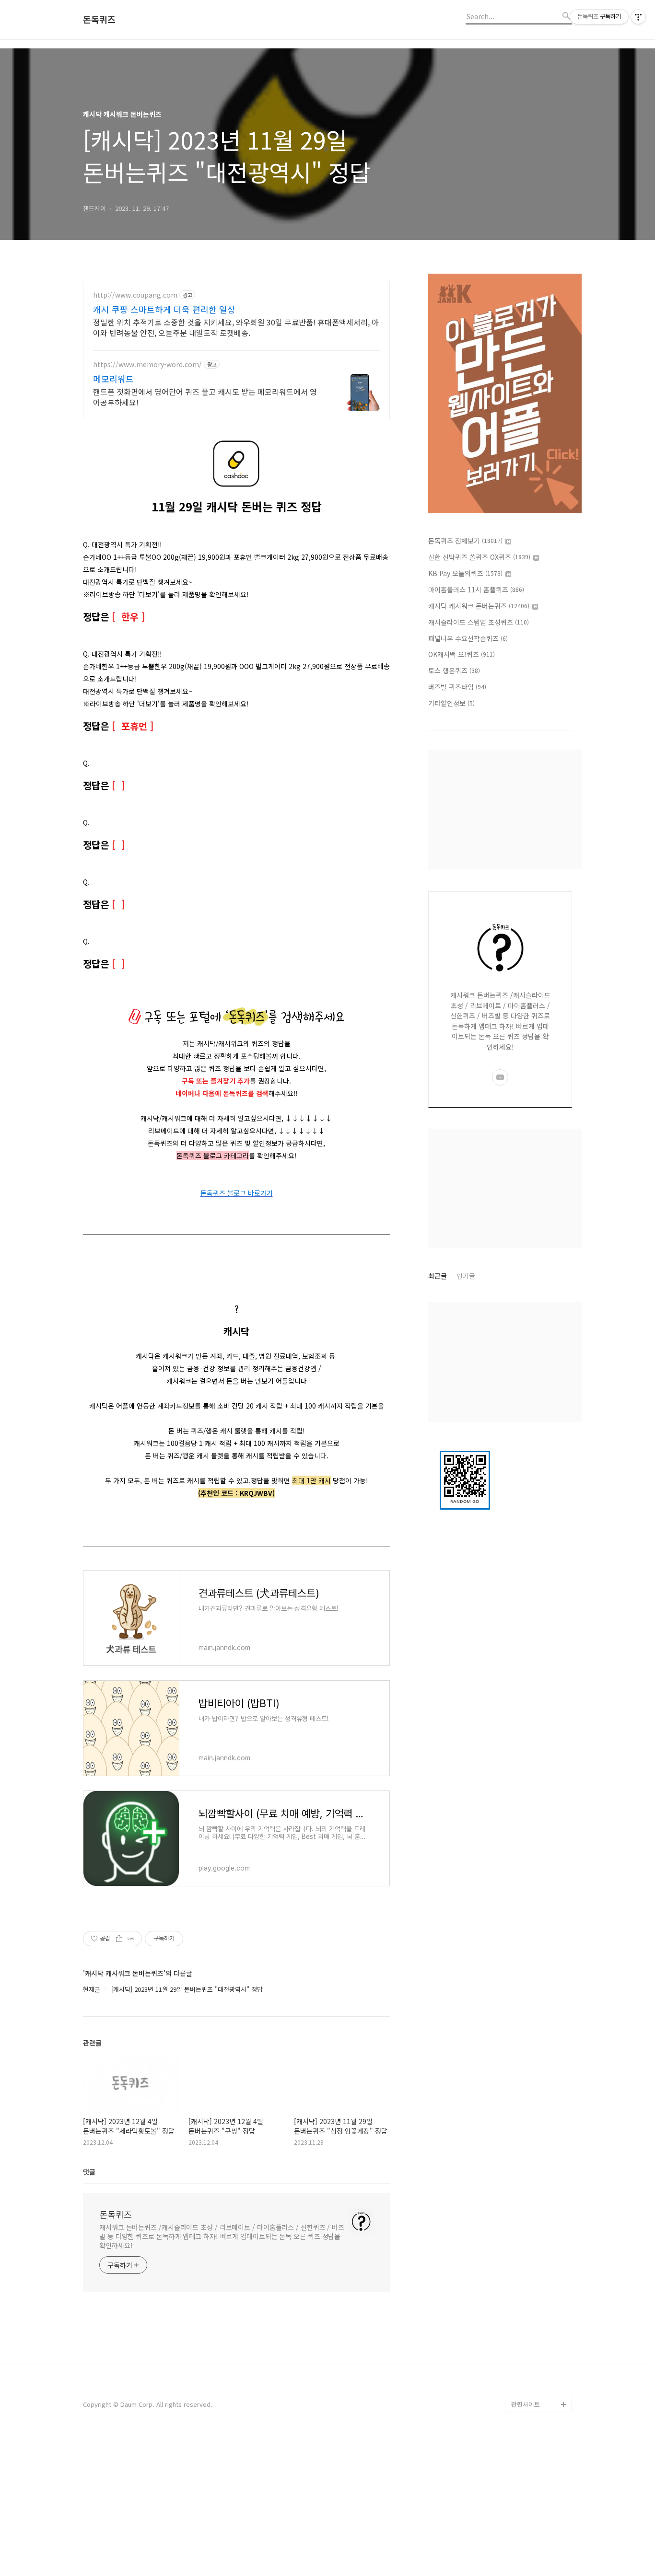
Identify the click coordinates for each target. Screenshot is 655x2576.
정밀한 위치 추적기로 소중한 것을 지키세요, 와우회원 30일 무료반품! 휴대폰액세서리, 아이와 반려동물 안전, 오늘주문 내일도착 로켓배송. (236, 327)
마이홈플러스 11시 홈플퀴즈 (476, 589)
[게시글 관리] (131, 1939)
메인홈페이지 (529, 2389)
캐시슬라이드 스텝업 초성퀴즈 (479, 622)
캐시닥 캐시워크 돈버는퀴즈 (479, 606)
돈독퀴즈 (99, 20)
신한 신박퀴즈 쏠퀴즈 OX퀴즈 (479, 557)
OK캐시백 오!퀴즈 (462, 654)
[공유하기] (119, 1939)
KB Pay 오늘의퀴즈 (465, 573)
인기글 (466, 1276)
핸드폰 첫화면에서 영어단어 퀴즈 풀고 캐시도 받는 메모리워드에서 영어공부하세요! (205, 397)
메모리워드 (113, 379)
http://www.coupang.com (135, 295)
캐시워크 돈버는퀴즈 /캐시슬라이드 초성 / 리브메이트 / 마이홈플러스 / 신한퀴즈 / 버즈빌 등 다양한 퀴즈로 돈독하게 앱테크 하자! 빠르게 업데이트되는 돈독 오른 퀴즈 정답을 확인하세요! (222, 2236)
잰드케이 (523, 2374)
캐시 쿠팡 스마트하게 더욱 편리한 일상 (164, 309)
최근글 (438, 1276)
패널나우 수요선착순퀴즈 (468, 638)
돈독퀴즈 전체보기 (465, 541)
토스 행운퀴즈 (454, 670)
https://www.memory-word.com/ (147, 364)
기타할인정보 (451, 703)
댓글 (89, 2172)
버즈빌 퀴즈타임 (457, 687)
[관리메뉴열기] (638, 17)
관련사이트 (526, 2404)
